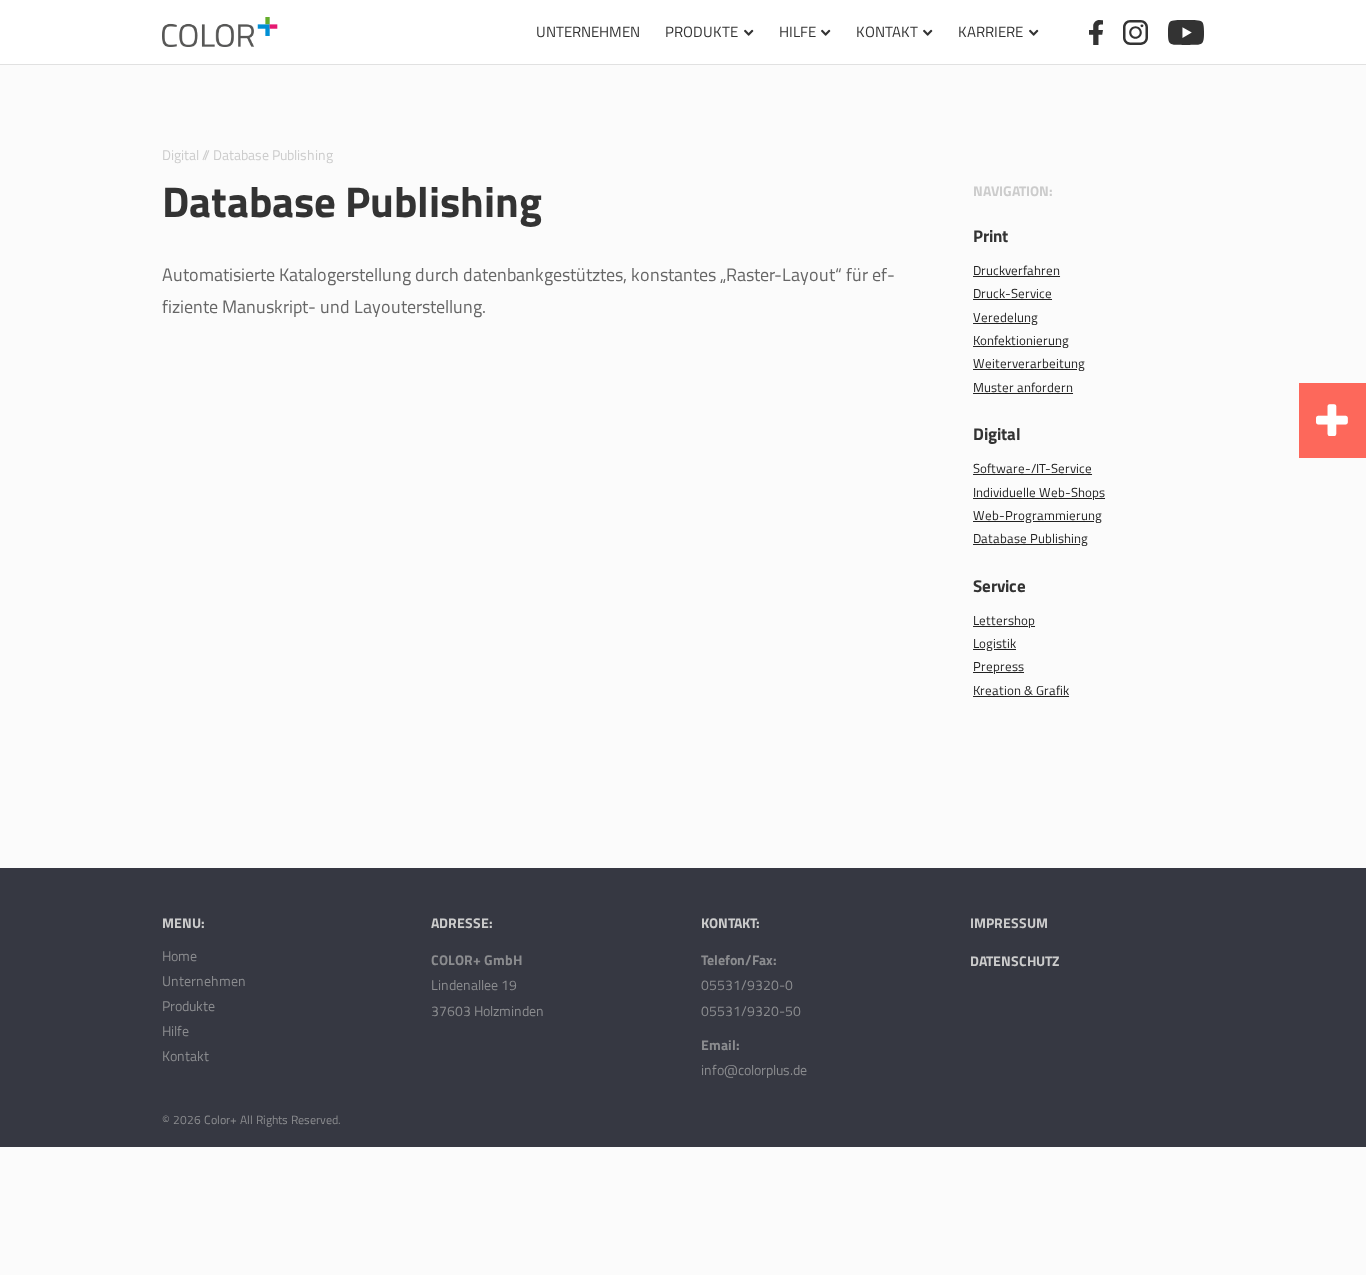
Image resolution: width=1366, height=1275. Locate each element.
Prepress (998, 666)
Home (179, 955)
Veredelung (1005, 317)
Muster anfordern (1023, 387)
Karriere (990, 31)
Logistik (994, 643)
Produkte (701, 31)
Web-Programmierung (1037, 515)
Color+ (220, 1119)
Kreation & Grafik (1021, 690)
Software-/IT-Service (1032, 468)
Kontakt (887, 31)
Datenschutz (1014, 960)
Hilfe (797, 31)
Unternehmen (588, 31)
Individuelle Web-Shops (1039, 492)
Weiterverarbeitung (1029, 363)
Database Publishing (1030, 538)
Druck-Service (1012, 293)
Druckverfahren (1016, 270)
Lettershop (1004, 620)
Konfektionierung (1021, 340)
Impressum (1009, 922)
